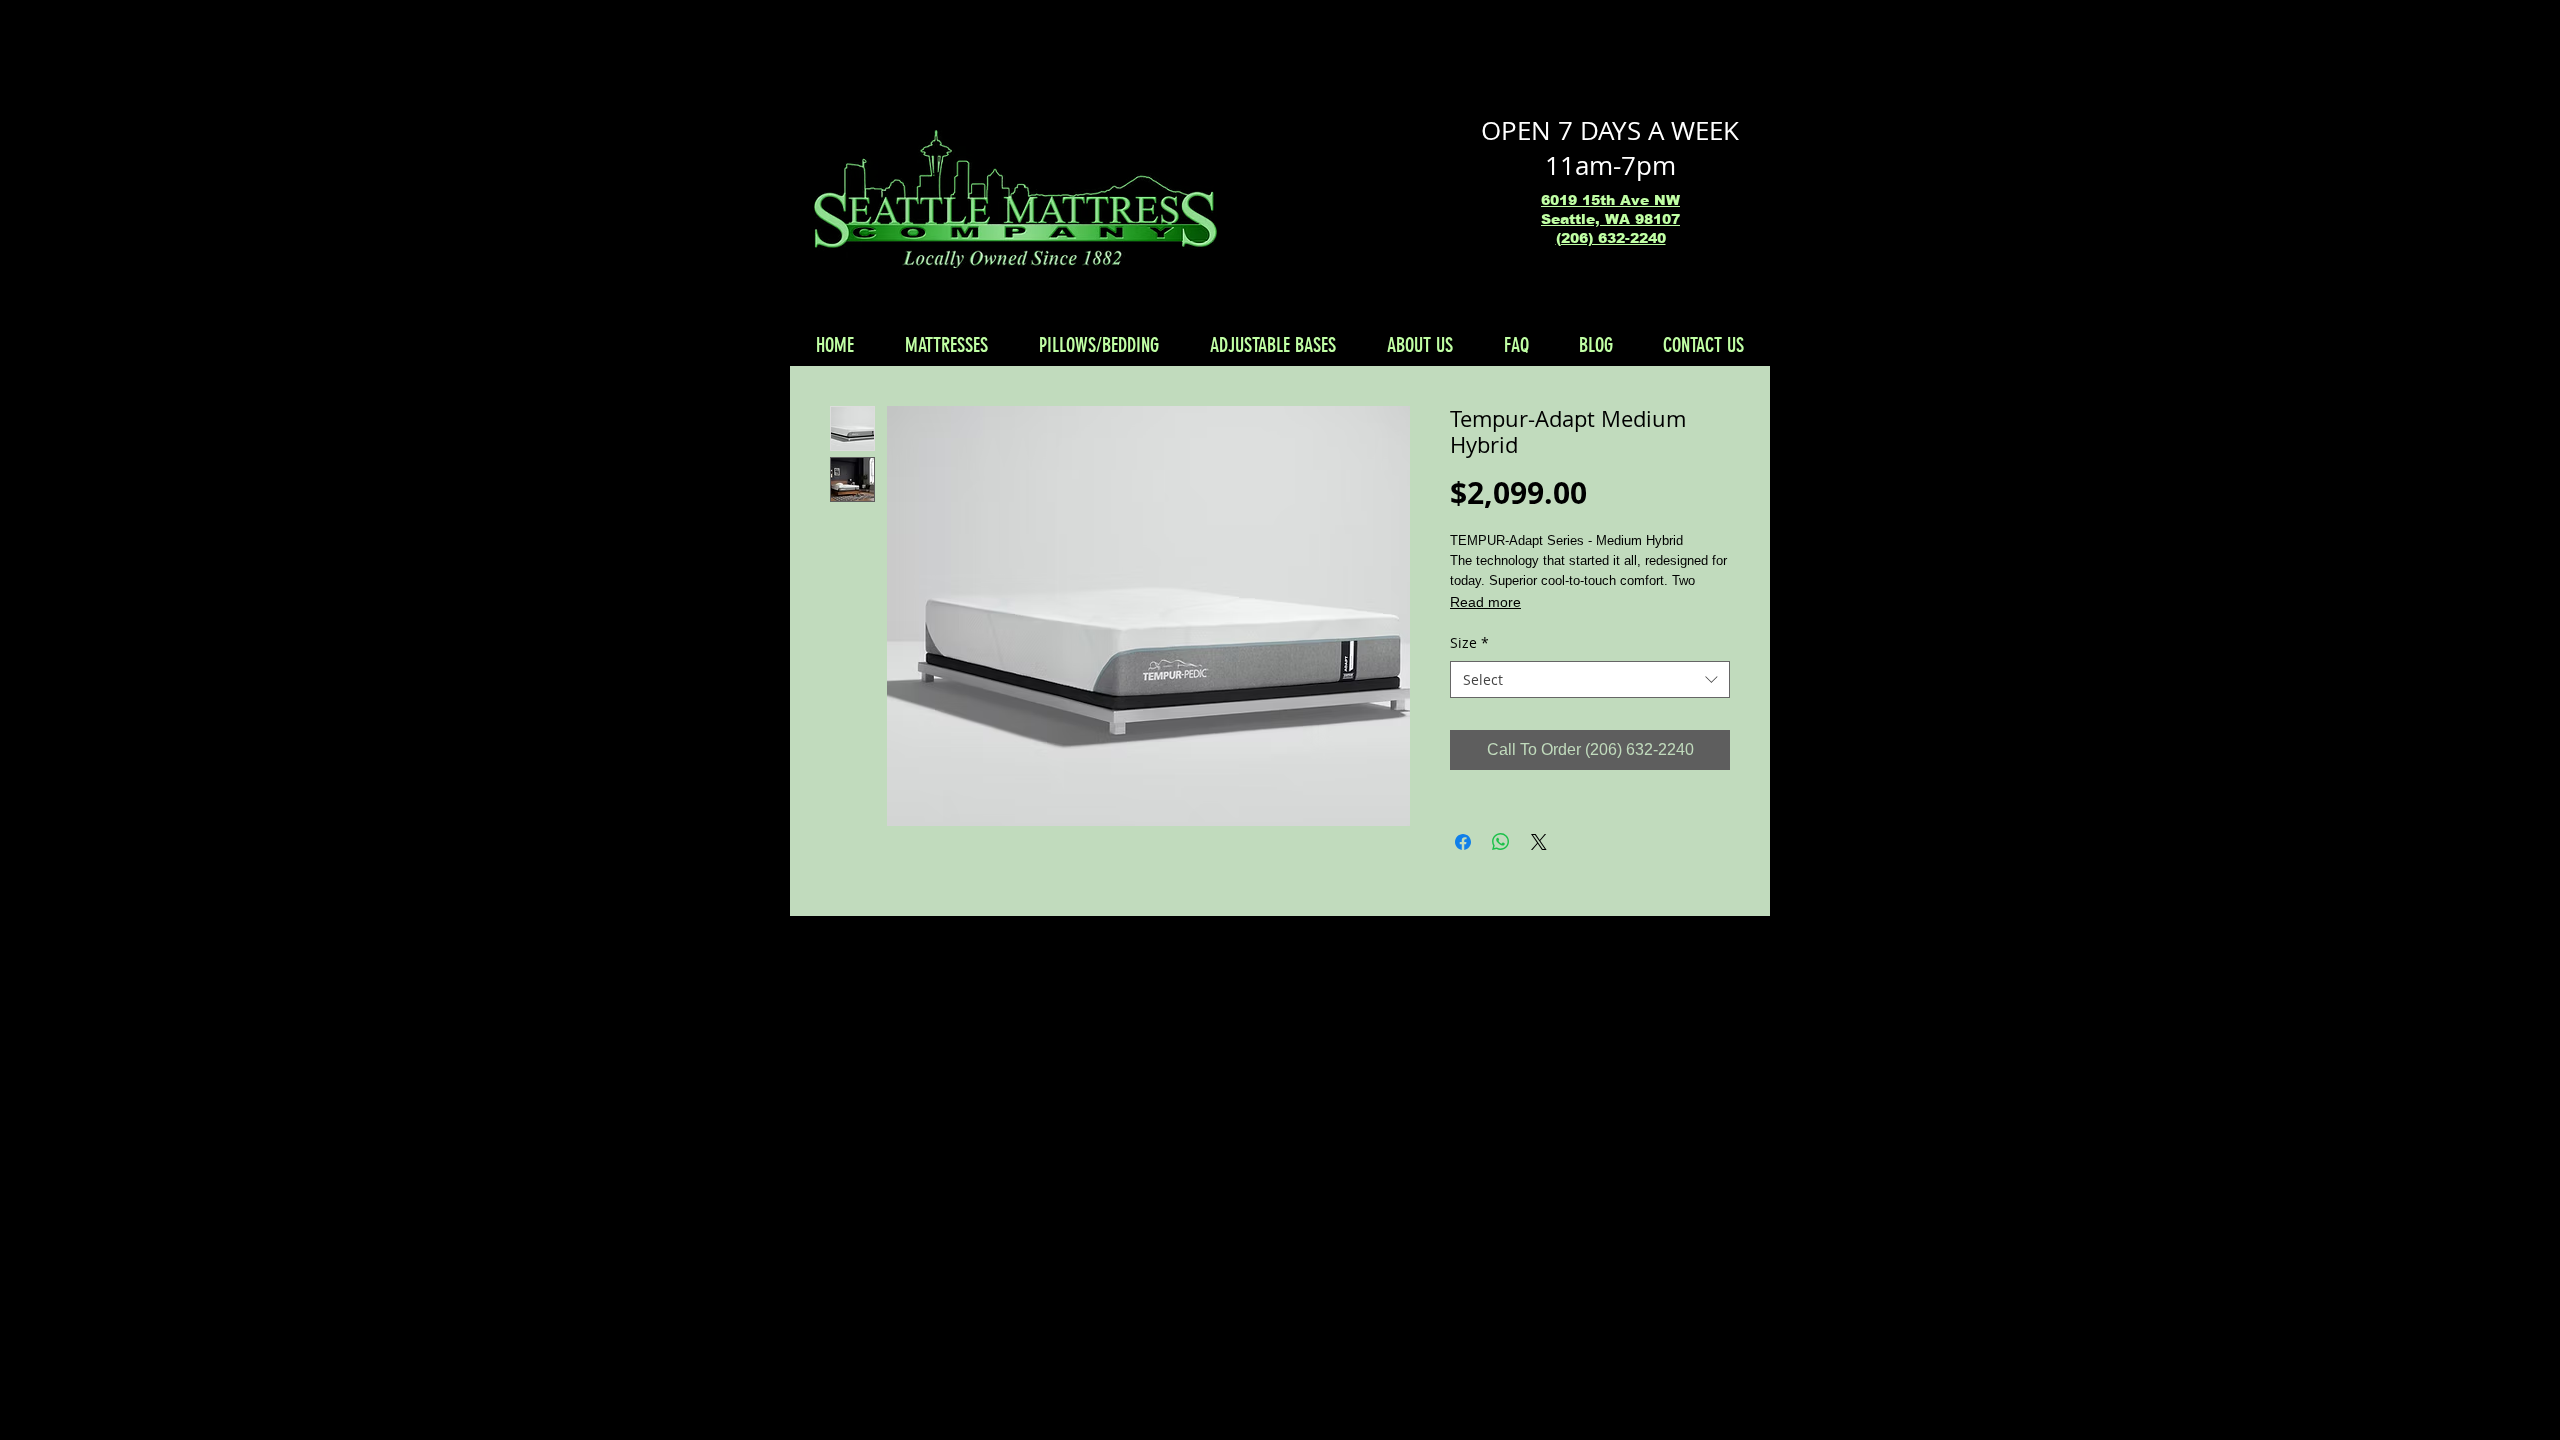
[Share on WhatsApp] (1501, 842)
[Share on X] (1539, 842)
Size (1469, 642)
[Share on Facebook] (1463, 842)
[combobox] (1590, 680)
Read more (1485, 602)
